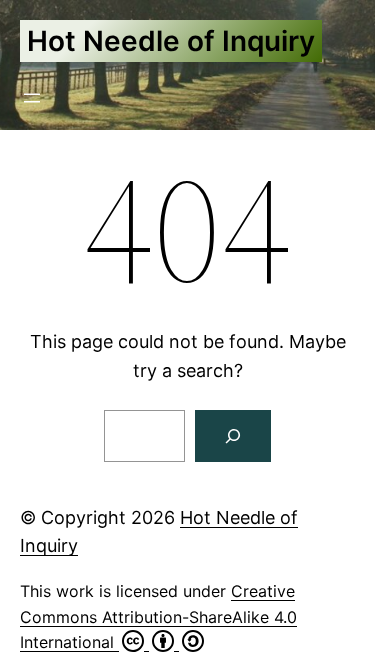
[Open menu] (32, 98)
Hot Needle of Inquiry (171, 41)
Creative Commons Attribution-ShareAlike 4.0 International (158, 616)
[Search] (233, 436)
